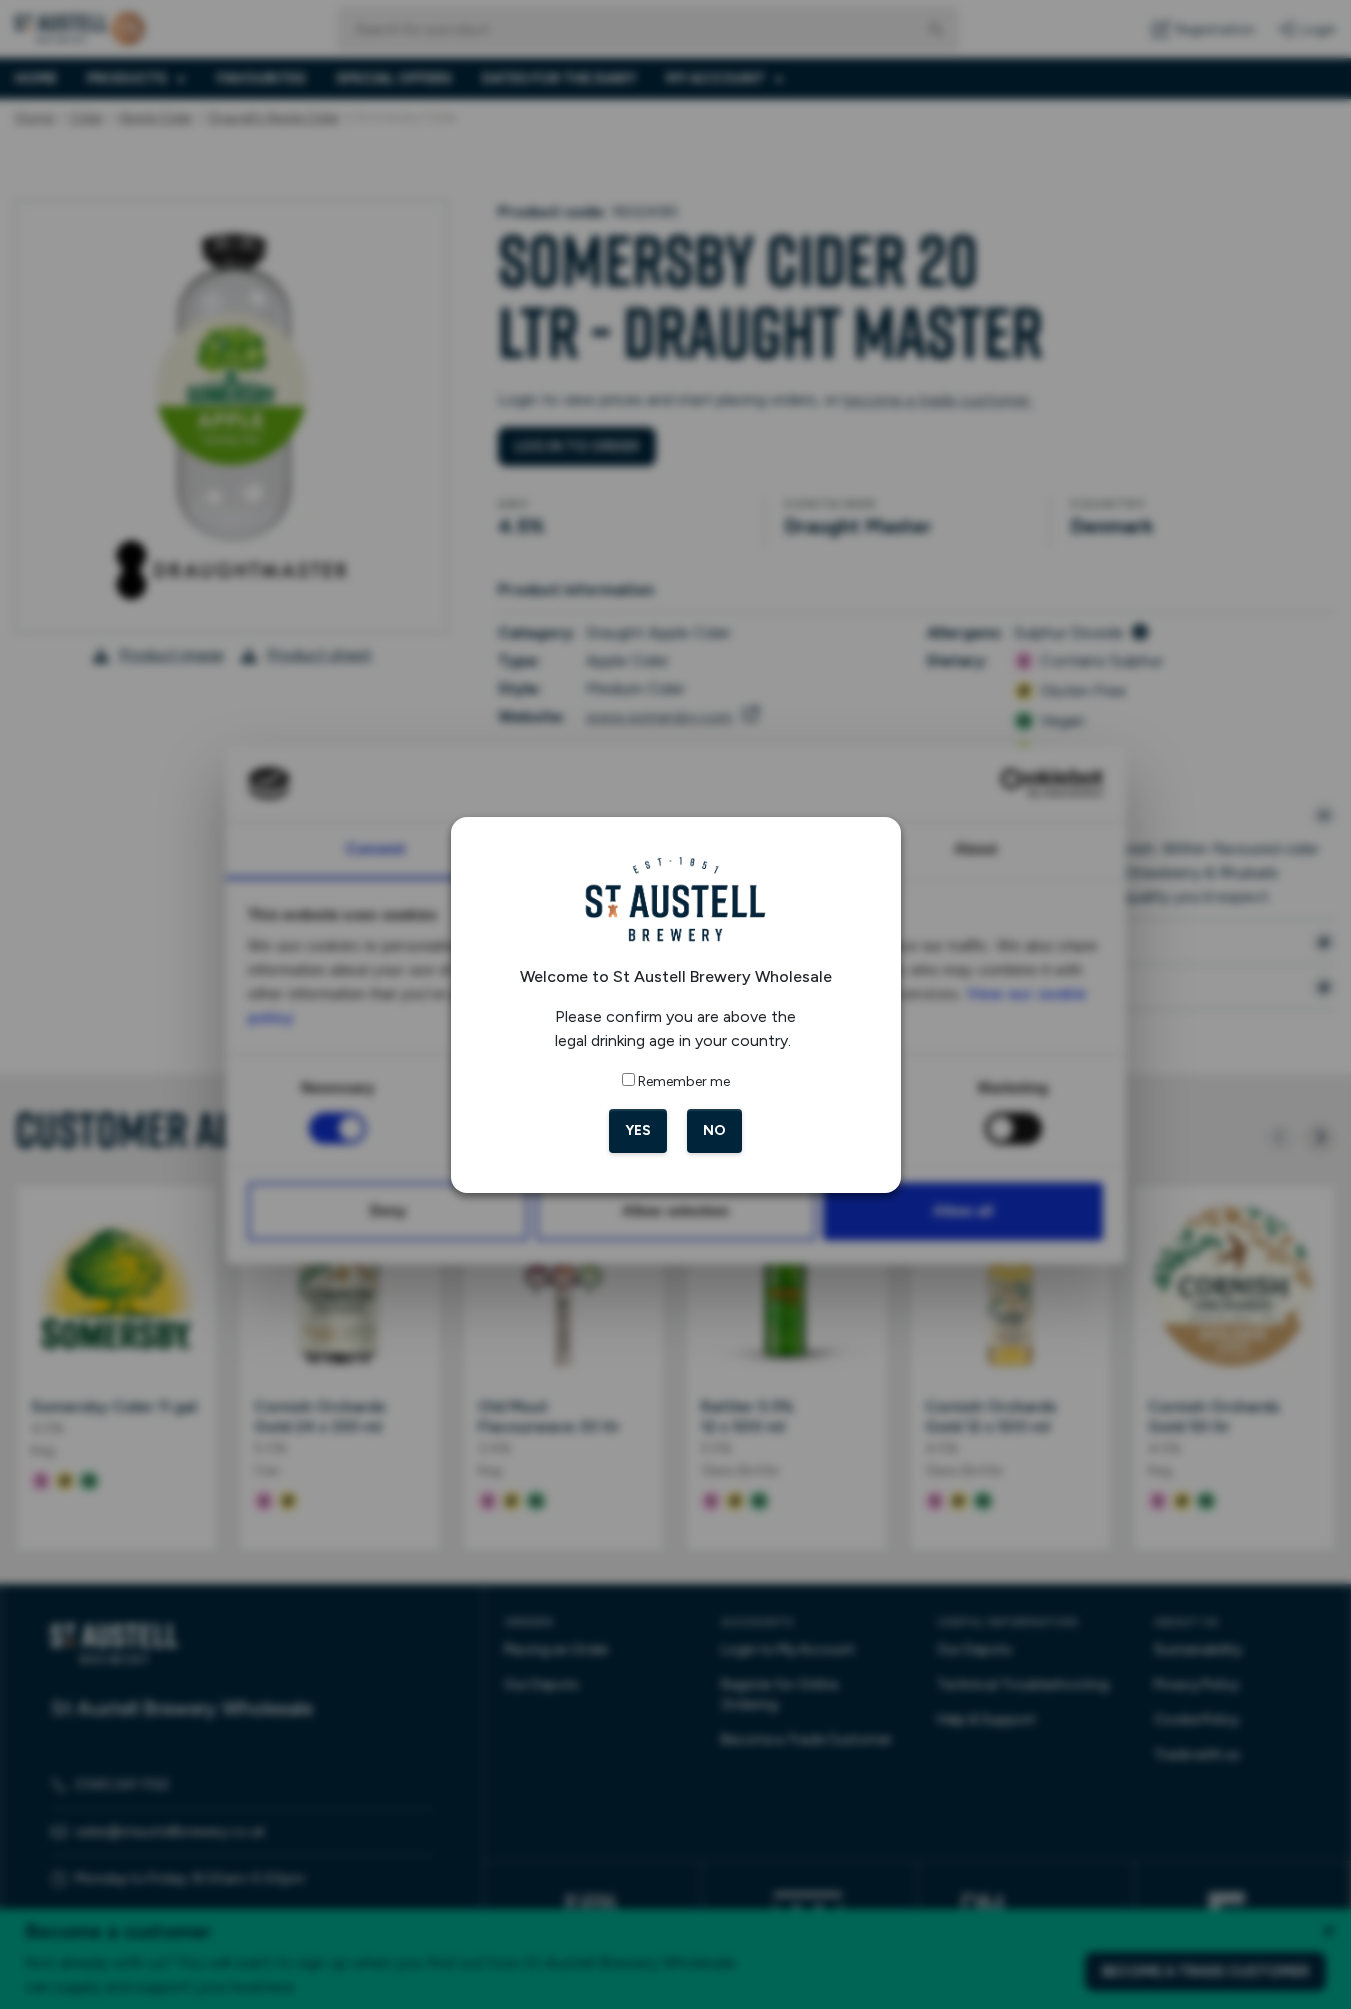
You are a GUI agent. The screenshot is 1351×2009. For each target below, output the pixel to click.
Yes (638, 1130)
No (714, 1130)
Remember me (684, 1081)
